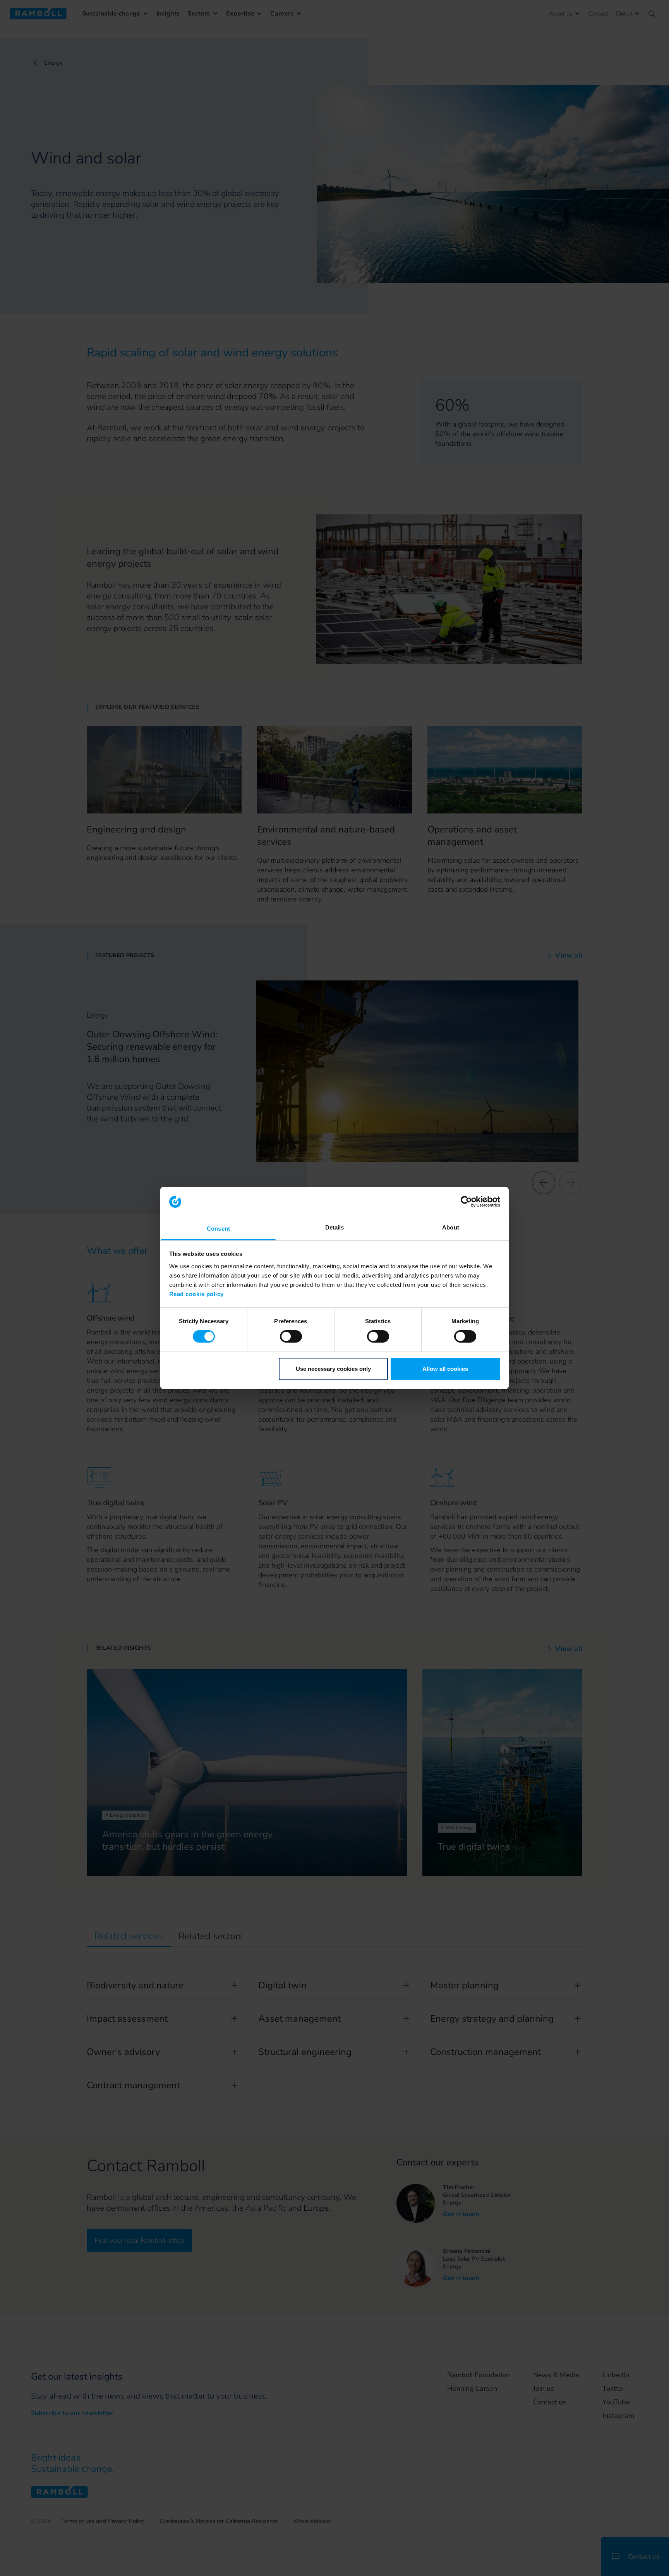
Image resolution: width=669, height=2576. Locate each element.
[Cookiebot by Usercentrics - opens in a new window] (466, 1202)
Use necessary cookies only (333, 1369)
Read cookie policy (196, 1294)
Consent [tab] (218, 1229)
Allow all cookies (445, 1369)
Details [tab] (335, 1227)
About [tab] (451, 1227)
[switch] (291, 1336)
